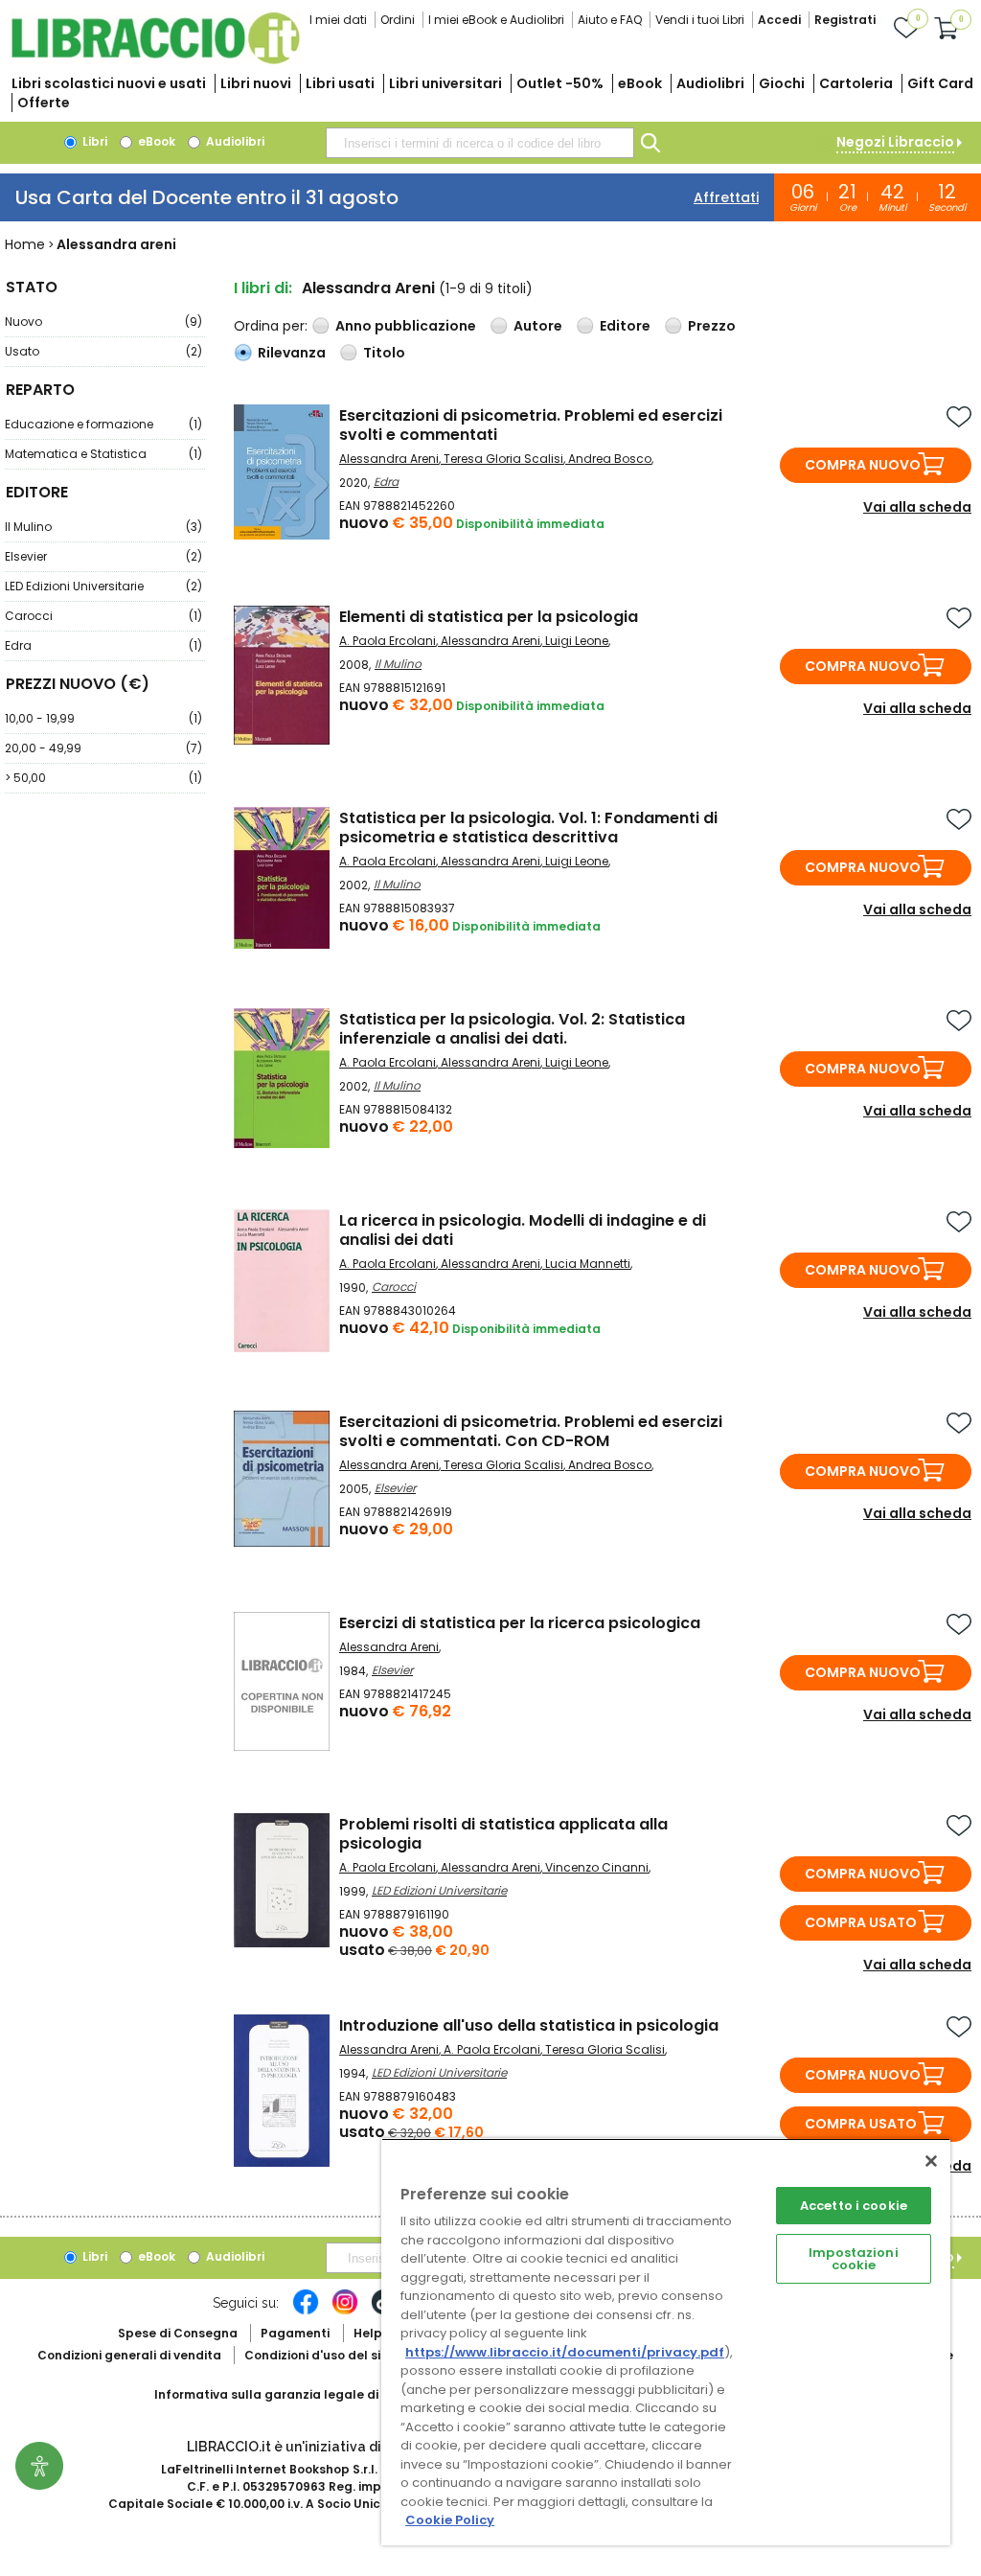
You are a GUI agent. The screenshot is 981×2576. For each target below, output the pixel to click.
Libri (93, 141)
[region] (666, 2342)
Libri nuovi (256, 83)
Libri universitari (445, 83)
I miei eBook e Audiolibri (496, 20)
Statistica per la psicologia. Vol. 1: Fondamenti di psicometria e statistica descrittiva (528, 828)
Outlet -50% (560, 83)
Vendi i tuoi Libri (700, 20)
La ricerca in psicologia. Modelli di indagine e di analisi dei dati (523, 1230)
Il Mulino (103, 527)
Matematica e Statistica (103, 454)
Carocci (103, 616)
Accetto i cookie (854, 2206)
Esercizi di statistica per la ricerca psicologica (520, 1623)
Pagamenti (295, 2333)
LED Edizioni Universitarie (103, 586)
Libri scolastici (109, 83)
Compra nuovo (863, 465)
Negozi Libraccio (895, 142)
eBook (640, 83)
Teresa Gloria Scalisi (503, 459)
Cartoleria (856, 83)
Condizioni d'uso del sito (319, 2355)
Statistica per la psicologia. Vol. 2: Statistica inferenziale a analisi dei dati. (512, 1029)
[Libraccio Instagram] (345, 2311)
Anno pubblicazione (406, 326)
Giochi (782, 83)
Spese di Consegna (178, 2333)
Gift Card (940, 83)
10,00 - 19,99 (103, 718)
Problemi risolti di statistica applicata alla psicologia (503, 1834)
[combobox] (480, 143)
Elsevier (103, 556)
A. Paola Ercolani (388, 641)
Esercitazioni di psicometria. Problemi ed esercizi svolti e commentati (531, 425)
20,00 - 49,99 (103, 748)
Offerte (44, 103)
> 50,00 (103, 778)
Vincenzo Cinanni (597, 1867)
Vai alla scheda (917, 507)
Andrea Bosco (610, 459)
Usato (103, 351)
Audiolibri (710, 83)
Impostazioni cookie (854, 2259)
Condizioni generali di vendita (129, 2355)
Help (368, 2333)
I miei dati (338, 20)
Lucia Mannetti (588, 1264)
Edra (103, 645)
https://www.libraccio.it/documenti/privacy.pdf (565, 2352)
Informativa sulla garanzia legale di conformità (303, 2394)
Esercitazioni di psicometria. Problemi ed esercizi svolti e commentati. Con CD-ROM (531, 1431)
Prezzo (712, 326)
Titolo (384, 353)
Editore (625, 326)
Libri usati (340, 83)
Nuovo (103, 322)
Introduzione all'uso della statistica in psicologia (529, 2025)
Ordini (398, 20)
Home (25, 244)
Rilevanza (292, 353)
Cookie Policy (450, 2520)
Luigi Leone (577, 641)
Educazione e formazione (103, 424)
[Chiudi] (931, 2161)
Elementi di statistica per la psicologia (489, 617)
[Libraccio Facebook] (306, 2311)
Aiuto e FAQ (610, 20)
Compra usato (861, 1922)
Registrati (845, 20)
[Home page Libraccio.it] (155, 60)
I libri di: (263, 288)
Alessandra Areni (389, 459)
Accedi (779, 20)
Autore (538, 326)
